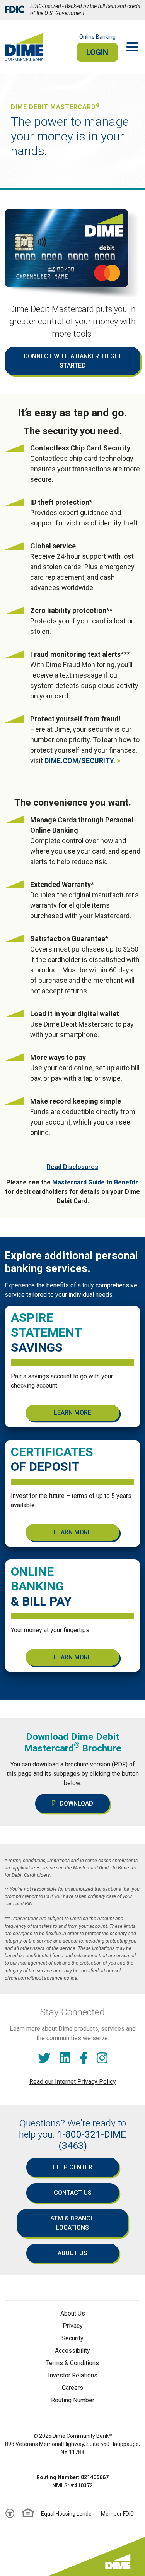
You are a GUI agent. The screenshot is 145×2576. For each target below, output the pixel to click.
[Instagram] (102, 2058)
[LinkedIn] (65, 2058)
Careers (72, 2388)
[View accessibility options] (10, 2514)
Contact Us (73, 2193)
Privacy (73, 2326)
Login (97, 52)
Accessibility (72, 2351)
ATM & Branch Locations (72, 2223)
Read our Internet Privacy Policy (73, 2082)
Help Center (72, 2167)
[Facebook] (84, 2058)
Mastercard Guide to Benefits (96, 1182)
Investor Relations (73, 2375)
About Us (72, 2253)
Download (76, 1803)
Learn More (72, 1413)
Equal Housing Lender (67, 2514)
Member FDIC (117, 2514)
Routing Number (73, 2400)
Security (72, 2338)
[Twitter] (44, 2058)
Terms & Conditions (72, 2363)
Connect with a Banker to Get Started (73, 361)
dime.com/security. (80, 761)
